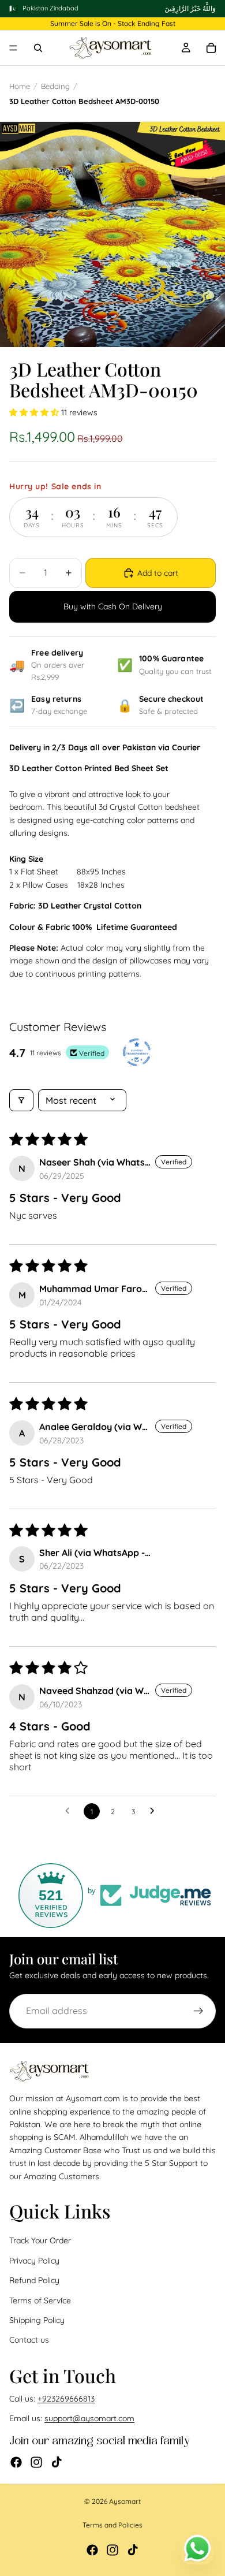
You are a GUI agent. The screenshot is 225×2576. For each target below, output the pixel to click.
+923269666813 (66, 2399)
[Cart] (211, 48)
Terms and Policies (112, 2525)
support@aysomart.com (89, 2418)
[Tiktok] (57, 2462)
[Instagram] (36, 2462)
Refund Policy (34, 2280)
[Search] (38, 48)
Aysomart (125, 2501)
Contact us (29, 2340)
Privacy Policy (34, 2260)
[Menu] (13, 49)
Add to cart (158, 573)
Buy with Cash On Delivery (113, 606)
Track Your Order (40, 2240)
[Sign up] (198, 2011)
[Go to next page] (155, 1811)
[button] (35, 412)
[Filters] (21, 1100)
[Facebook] (16, 2462)
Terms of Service (40, 2300)
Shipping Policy (37, 2320)
